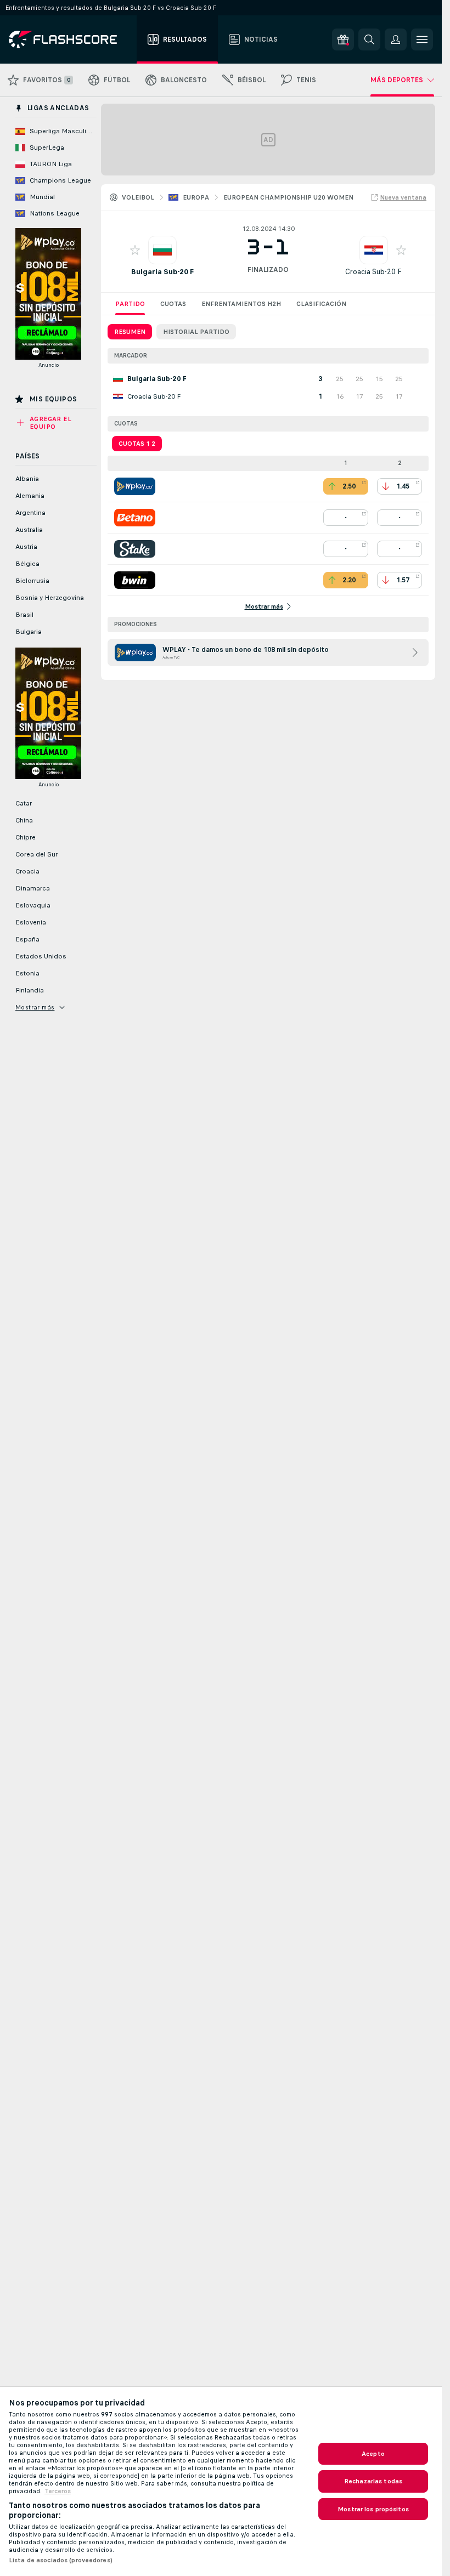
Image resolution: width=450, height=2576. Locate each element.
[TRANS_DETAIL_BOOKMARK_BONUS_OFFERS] (343, 39)
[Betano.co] (135, 518)
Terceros (58, 2491)
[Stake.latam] (135, 549)
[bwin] (135, 580)
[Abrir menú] (422, 39)
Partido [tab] (130, 304)
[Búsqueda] (369, 39)
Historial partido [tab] (196, 332)
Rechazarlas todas (373, 2481)
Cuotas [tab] (173, 304)
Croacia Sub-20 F (373, 272)
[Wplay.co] (135, 486)
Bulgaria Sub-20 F (162, 272)
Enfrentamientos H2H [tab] (241, 304)
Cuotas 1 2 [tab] (137, 444)
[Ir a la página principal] (71, 39)
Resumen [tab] (130, 332)
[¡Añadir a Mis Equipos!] (135, 250)
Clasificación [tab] (321, 304)
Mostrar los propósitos (373, 2509)
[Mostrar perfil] (162, 250)
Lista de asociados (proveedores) (61, 2560)
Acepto (373, 2454)
